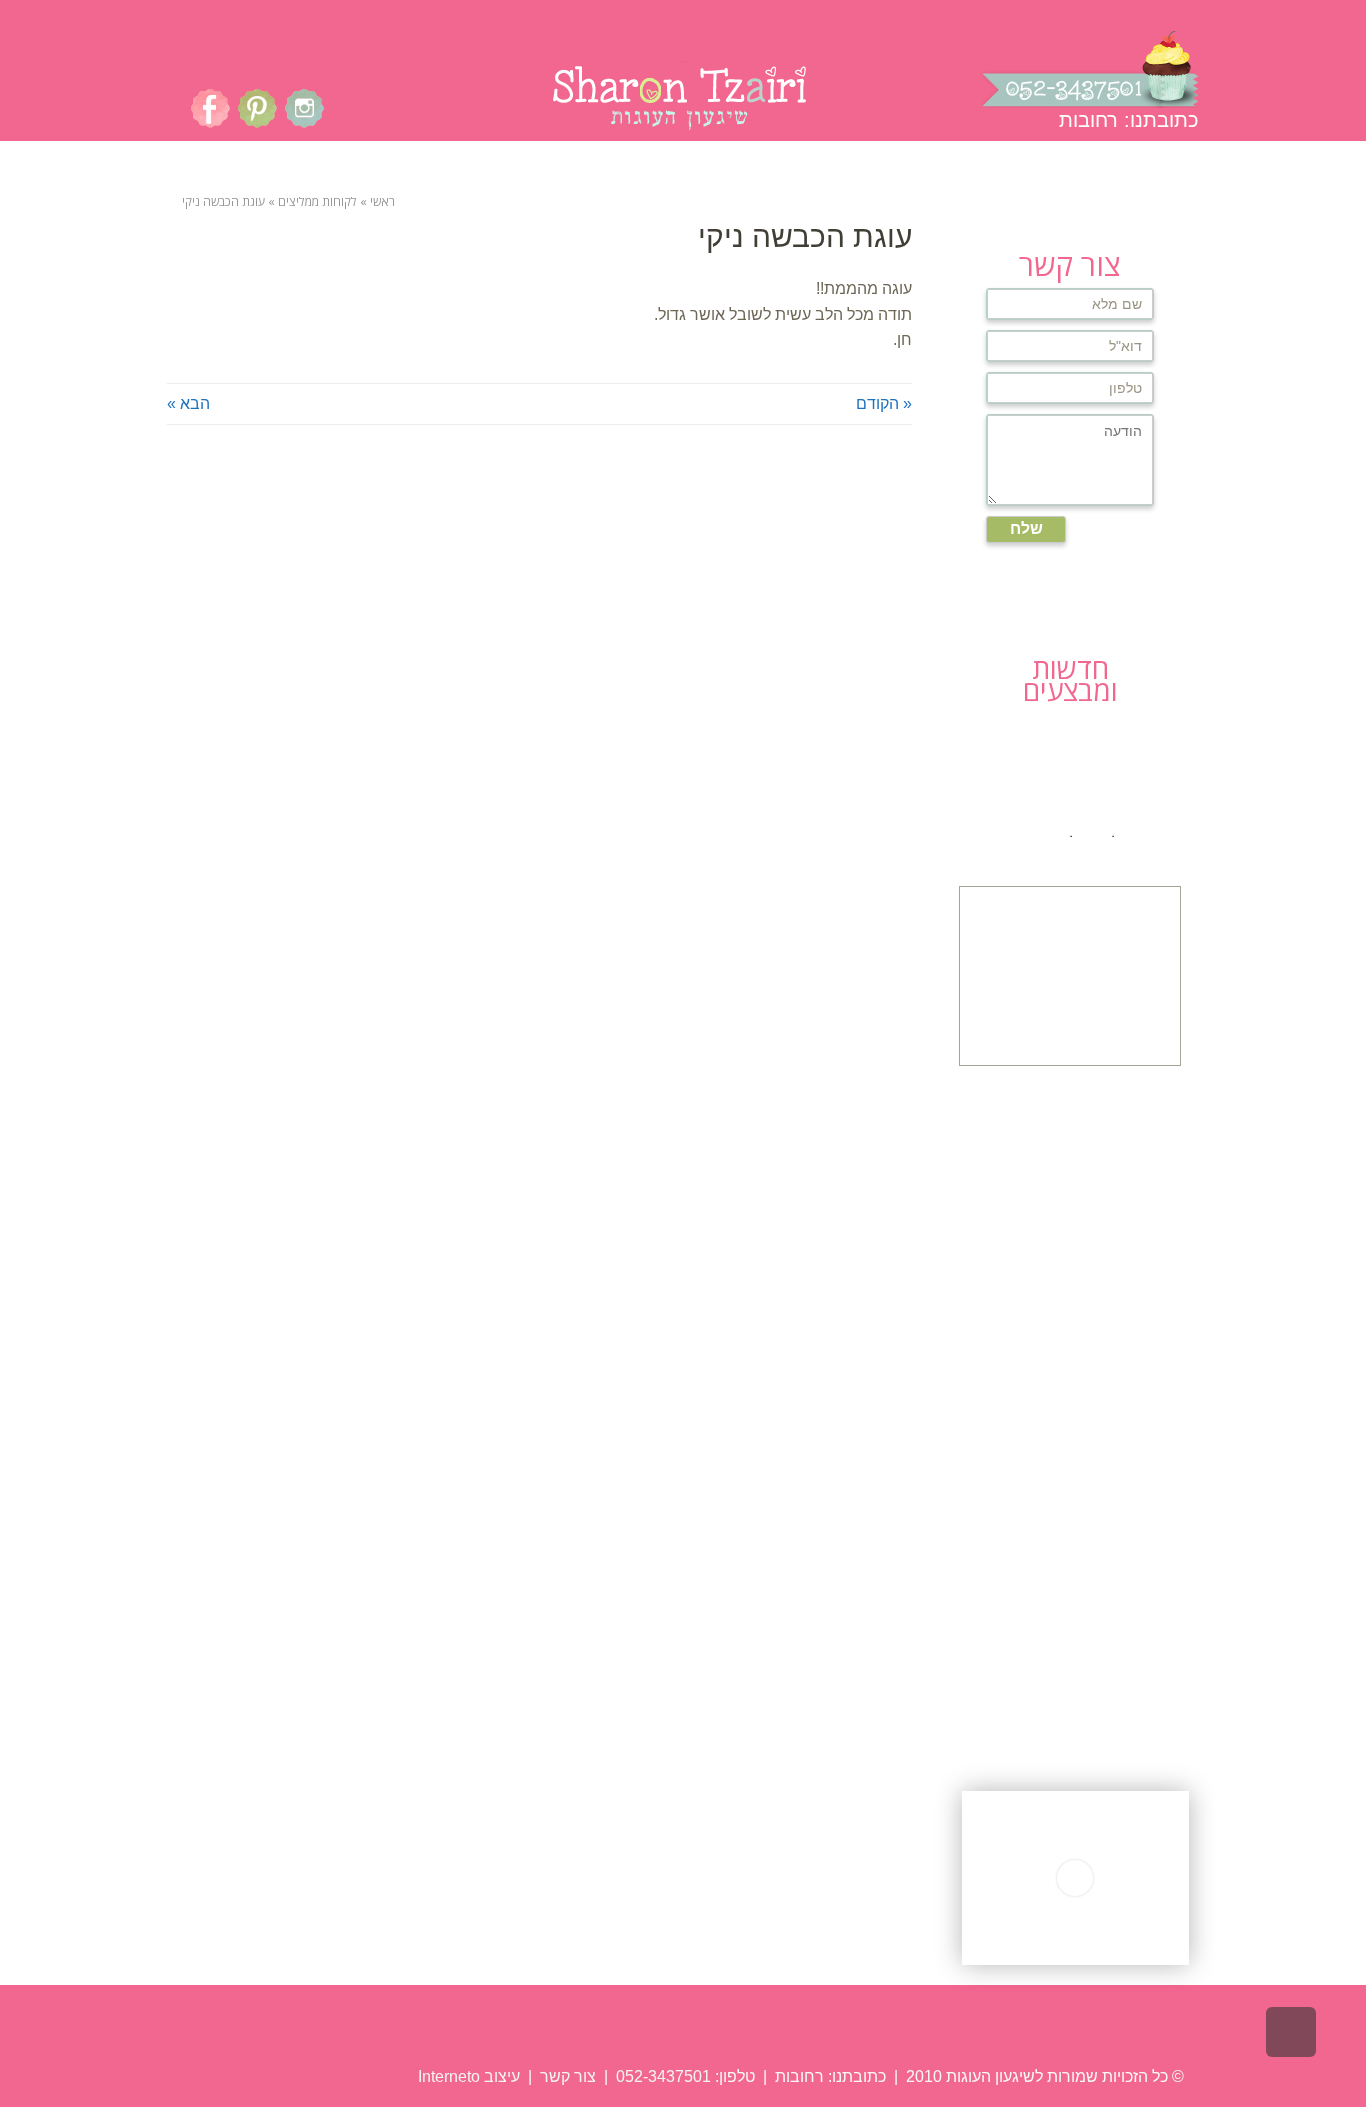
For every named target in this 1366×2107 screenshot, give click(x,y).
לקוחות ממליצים (317, 201)
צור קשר (566, 2076)
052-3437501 (663, 2076)
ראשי (382, 201)
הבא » (188, 403)
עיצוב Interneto (469, 2076)
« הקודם (884, 403)
